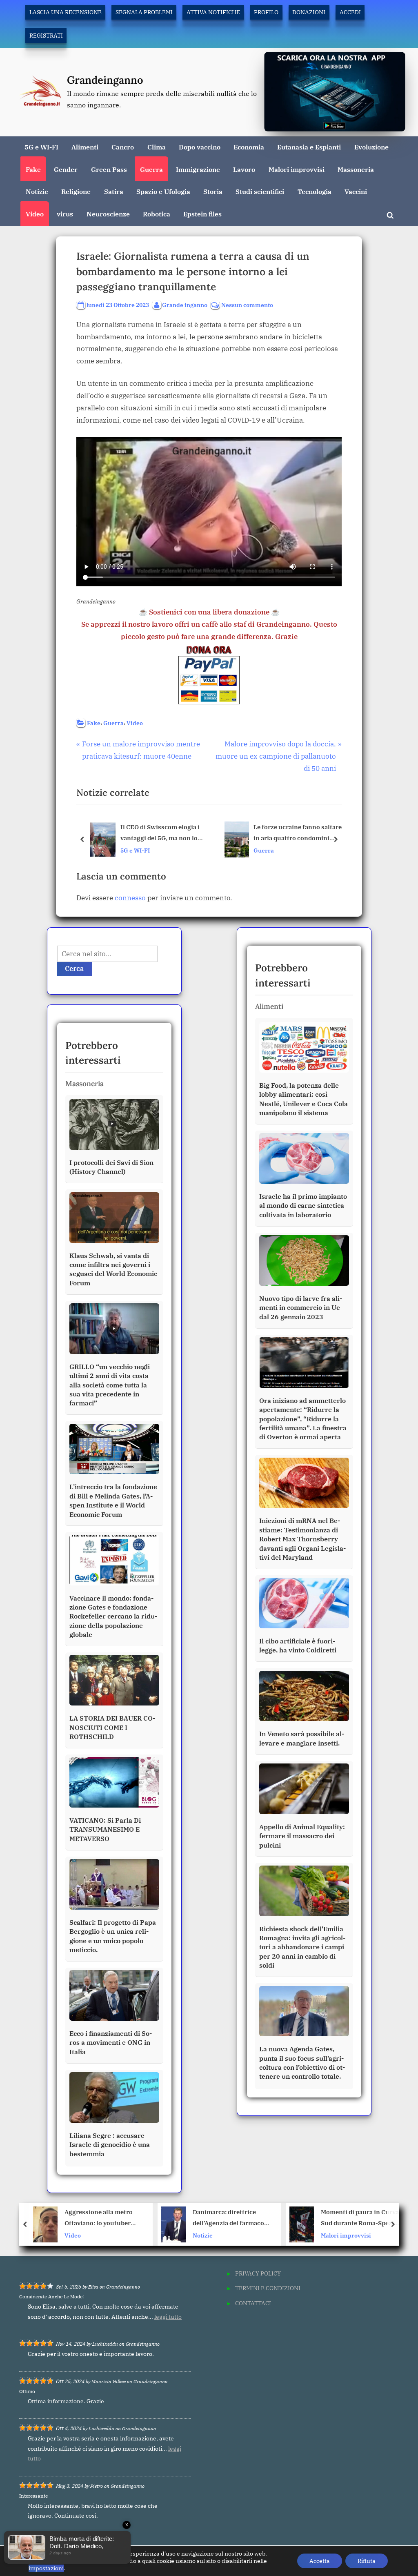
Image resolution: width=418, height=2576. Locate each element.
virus (65, 214)
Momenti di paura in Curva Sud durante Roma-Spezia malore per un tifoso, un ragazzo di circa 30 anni (232, 2219)
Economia (249, 147)
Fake (33, 169)
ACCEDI (350, 12)
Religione (76, 191)
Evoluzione (371, 147)
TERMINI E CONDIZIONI (268, 2288)
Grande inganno (185, 305)
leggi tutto (168, 2317)
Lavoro (244, 169)
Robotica (157, 214)
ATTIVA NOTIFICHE (213, 12)
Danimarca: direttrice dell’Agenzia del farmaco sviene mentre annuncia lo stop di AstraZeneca (104, 2219)
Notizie (37, 191)
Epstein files (202, 214)
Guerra (151, 169)
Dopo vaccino (200, 147)
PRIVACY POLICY (258, 2273)
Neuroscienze (108, 214)
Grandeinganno (105, 80)
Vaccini (356, 191)
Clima (157, 147)
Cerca (74, 969)
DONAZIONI (309, 12)
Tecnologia (315, 191)
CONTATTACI (253, 2303)
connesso (130, 898)
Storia (213, 191)
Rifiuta (367, 2561)
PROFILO (266, 12)
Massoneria (356, 169)
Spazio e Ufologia (163, 191)
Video (35, 214)
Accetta (320, 2561)
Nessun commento (247, 305)
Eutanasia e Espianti (309, 147)
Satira (114, 191)
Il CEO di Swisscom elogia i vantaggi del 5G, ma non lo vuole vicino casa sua (160, 834)
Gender (66, 169)
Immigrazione (198, 169)
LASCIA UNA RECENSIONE (66, 12)
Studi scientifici (260, 191)
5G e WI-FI (41, 147)
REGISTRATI (46, 35)
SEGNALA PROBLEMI (144, 12)
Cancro (123, 147)
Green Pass (109, 169)
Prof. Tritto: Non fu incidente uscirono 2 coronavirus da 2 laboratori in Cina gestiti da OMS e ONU (357, 2219)
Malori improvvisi (297, 169)
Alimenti (85, 147)
